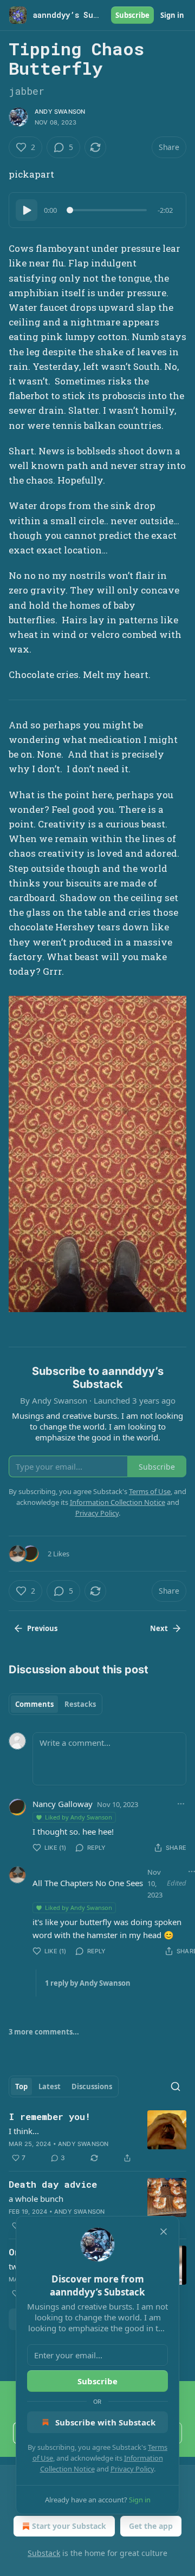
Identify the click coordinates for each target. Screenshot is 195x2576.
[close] (164, 2232)
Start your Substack (69, 2526)
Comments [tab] (34, 1704)
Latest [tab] (50, 2086)
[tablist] (56, 1704)
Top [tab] (21, 2086)
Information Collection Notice (118, 1502)
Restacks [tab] (80, 1704)
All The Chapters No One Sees (88, 1883)
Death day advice (53, 2184)
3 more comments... (44, 2032)
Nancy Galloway (63, 1804)
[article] (97, 2137)
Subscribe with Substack (105, 2422)
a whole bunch (36, 2199)
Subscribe (132, 15)
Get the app (151, 2526)
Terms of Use (150, 1491)
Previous (42, 1628)
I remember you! (50, 2117)
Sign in (172, 15)
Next (159, 1628)
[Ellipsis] (181, 1804)
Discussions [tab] (92, 2086)
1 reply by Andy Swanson (88, 1983)
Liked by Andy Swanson (79, 1817)
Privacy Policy (132, 2469)
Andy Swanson (60, 112)
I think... (24, 2131)
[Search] (175, 2086)
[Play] (27, 210)
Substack (44, 2553)
